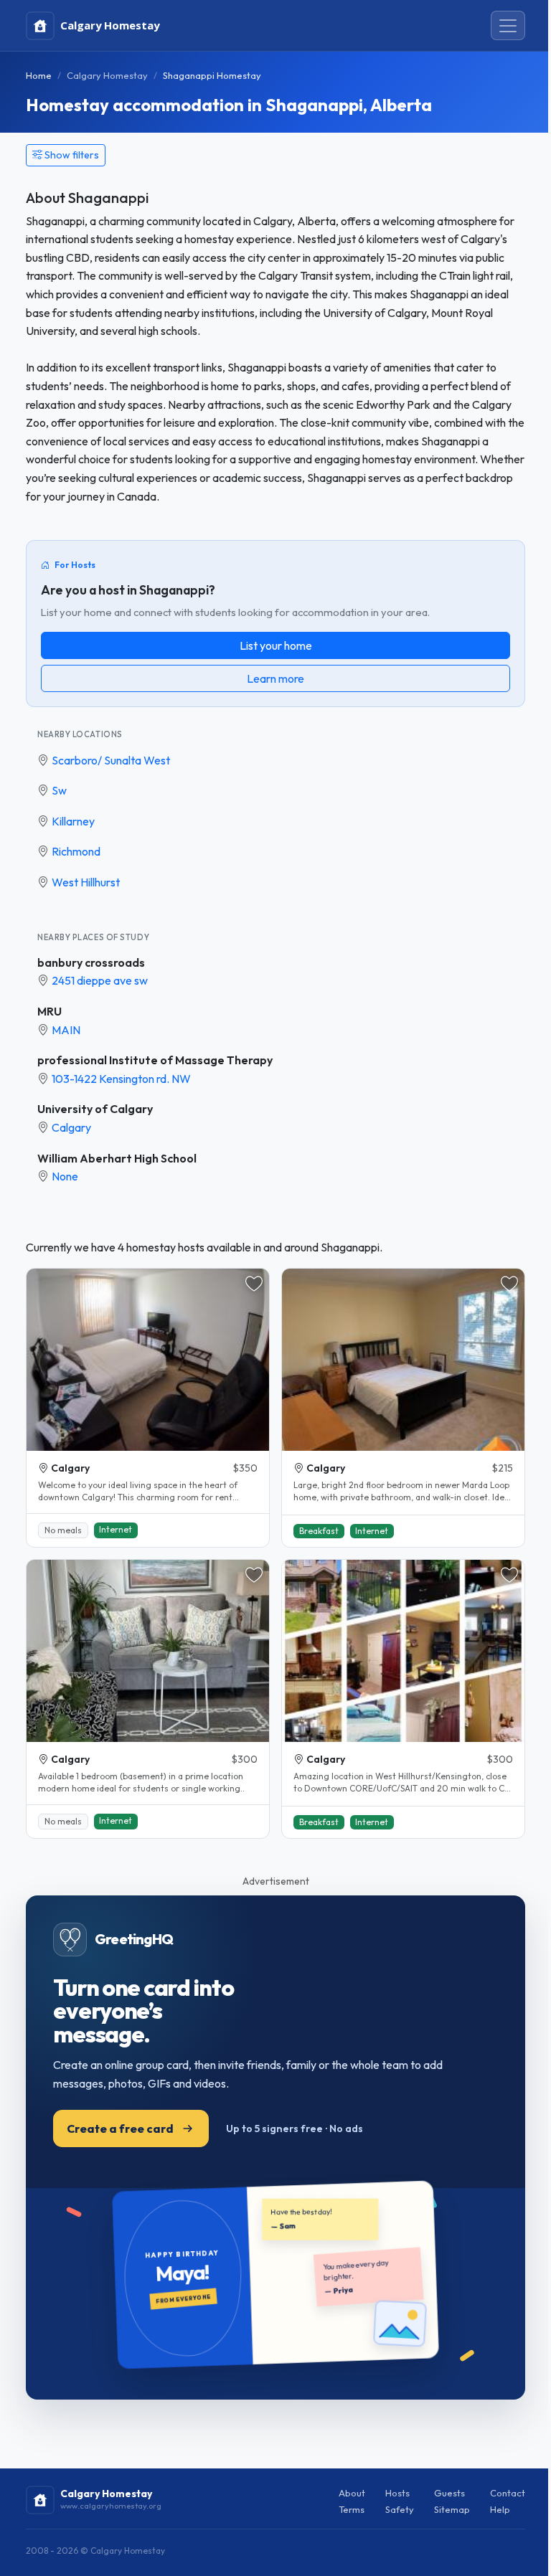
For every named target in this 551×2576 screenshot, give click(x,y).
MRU (50, 1011)
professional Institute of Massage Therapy (155, 1060)
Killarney (73, 821)
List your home (276, 645)
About (352, 2493)
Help (500, 2509)
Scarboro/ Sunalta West (111, 760)
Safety (400, 2509)
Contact (508, 2493)
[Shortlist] (254, 1284)
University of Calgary (95, 1109)
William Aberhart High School (117, 1158)
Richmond (76, 851)
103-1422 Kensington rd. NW (121, 1079)
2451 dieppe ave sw (100, 980)
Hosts (397, 2493)
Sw (59, 790)
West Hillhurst (86, 882)
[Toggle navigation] (508, 26)
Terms (352, 2509)
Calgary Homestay (107, 75)
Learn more (275, 678)
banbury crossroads (91, 962)
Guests (449, 2493)
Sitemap (452, 2509)
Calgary (71, 1127)
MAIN (66, 1030)
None (65, 1176)
